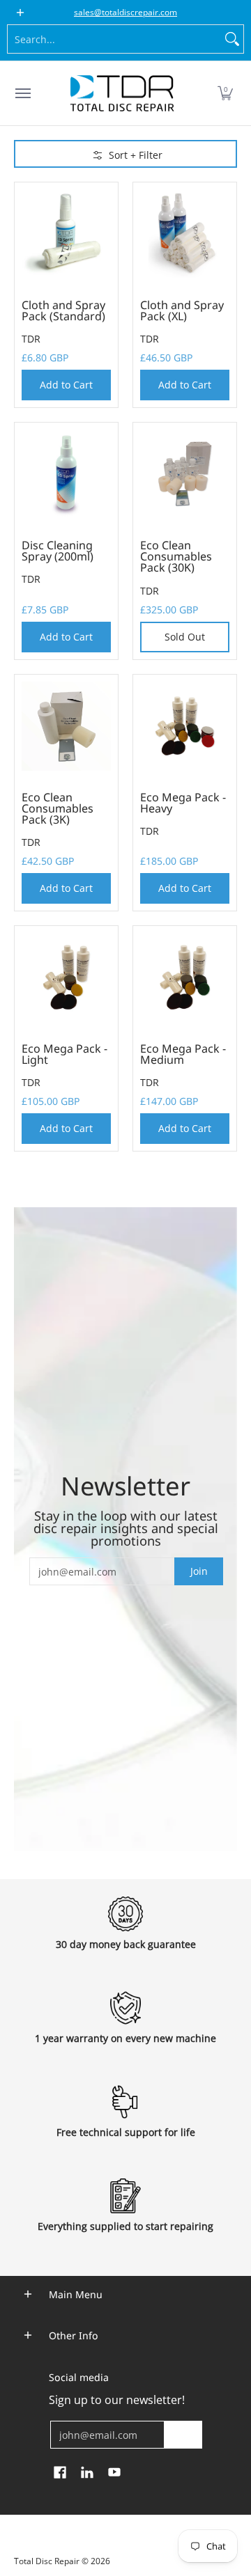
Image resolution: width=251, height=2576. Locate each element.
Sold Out (185, 637)
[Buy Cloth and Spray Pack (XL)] (185, 234)
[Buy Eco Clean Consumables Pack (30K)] (185, 474)
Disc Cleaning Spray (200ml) (58, 551)
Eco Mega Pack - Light (64, 1054)
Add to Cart (66, 385)
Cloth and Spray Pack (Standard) (63, 311)
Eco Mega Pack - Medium (183, 1054)
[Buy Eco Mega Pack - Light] (66, 977)
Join (199, 1571)
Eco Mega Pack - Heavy (183, 803)
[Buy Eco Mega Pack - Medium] (185, 977)
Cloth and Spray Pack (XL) (182, 311)
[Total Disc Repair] (122, 93)
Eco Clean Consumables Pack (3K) (58, 808)
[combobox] (114, 39)
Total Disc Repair (47, 2561)
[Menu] (22, 93)
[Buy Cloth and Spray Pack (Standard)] (66, 234)
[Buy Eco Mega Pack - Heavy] (185, 726)
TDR (31, 339)
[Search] (232, 39)
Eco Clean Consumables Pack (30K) (176, 556)
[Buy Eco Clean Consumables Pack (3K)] (66, 726)
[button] (225, 93)
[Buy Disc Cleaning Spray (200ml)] (66, 474)
